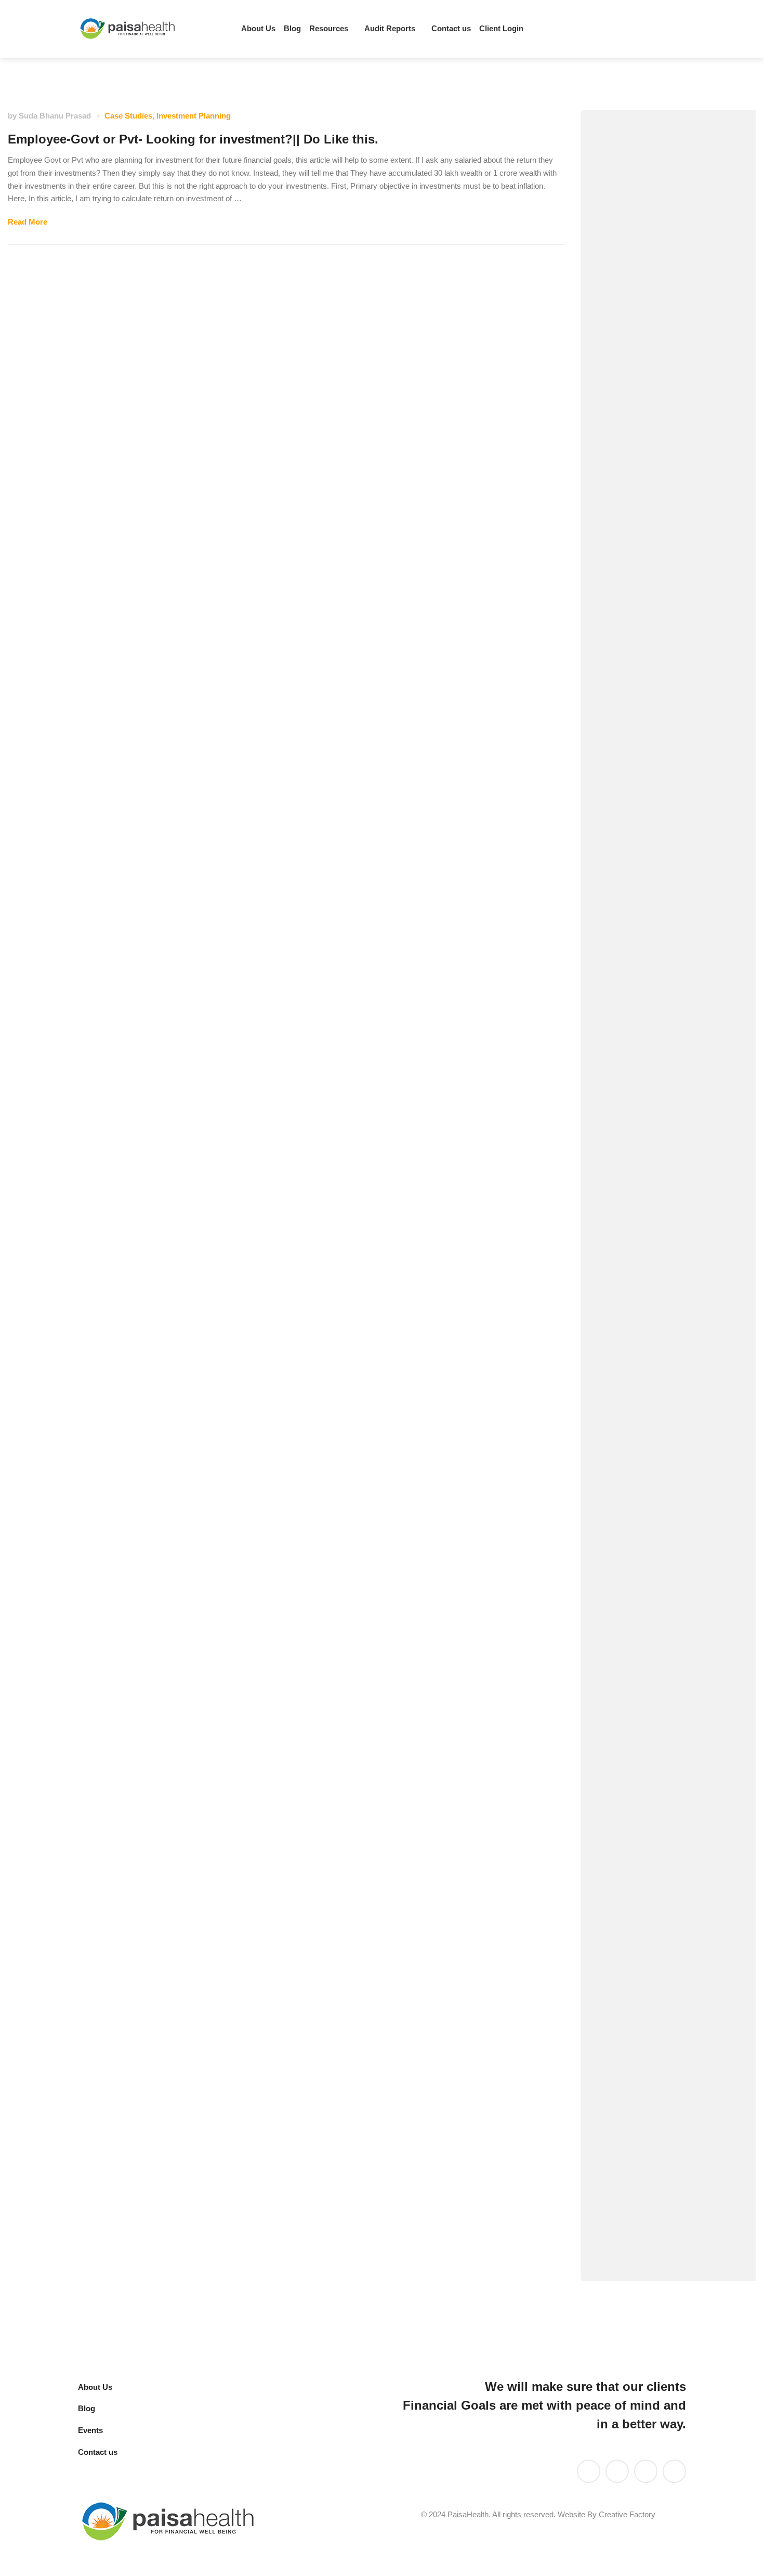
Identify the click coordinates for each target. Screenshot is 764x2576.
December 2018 (642, 2197)
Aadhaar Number (646, 289)
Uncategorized (641, 1023)
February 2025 (640, 1568)
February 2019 (640, 2134)
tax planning (636, 960)
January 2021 (638, 1725)
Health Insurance (645, 555)
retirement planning (650, 897)
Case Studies (128, 116)
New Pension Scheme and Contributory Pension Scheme (663, 820)
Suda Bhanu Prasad (55, 116)
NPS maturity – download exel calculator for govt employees (661, 1462)
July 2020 (630, 1819)
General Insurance (648, 492)
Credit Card (634, 397)
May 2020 (630, 1882)
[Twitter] (626, 29)
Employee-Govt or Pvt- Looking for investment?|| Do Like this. (193, 139)
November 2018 (643, 2228)
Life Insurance (640, 681)
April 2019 (631, 2071)
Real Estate (634, 866)
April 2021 (631, 1662)
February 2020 (640, 1945)
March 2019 (634, 2103)
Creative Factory (627, 2514)
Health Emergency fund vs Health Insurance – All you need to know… (668, 1185)
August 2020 (637, 1788)
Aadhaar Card (639, 258)
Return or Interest (646, 929)
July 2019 (630, 2040)
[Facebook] (662, 29)
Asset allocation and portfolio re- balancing (655, 328)
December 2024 (642, 1631)
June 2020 (632, 1851)
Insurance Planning (650, 586)
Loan (622, 712)
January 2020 (638, 1977)
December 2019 (642, 2008)
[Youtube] (644, 29)
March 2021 (634, 1694)
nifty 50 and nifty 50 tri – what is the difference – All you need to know (665, 1394)
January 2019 (638, 2166)
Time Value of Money (653, 992)
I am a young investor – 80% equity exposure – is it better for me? (665, 1260)
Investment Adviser (650, 618)
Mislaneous (634, 744)
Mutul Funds (636, 775)
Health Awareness (647, 523)
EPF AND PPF (640, 429)
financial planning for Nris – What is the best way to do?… (668, 1327)
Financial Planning (648, 460)
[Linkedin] (609, 29)
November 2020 (643, 1756)
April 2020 (631, 1914)
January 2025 (638, 1599)
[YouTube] (617, 2471)
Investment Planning (194, 116)
